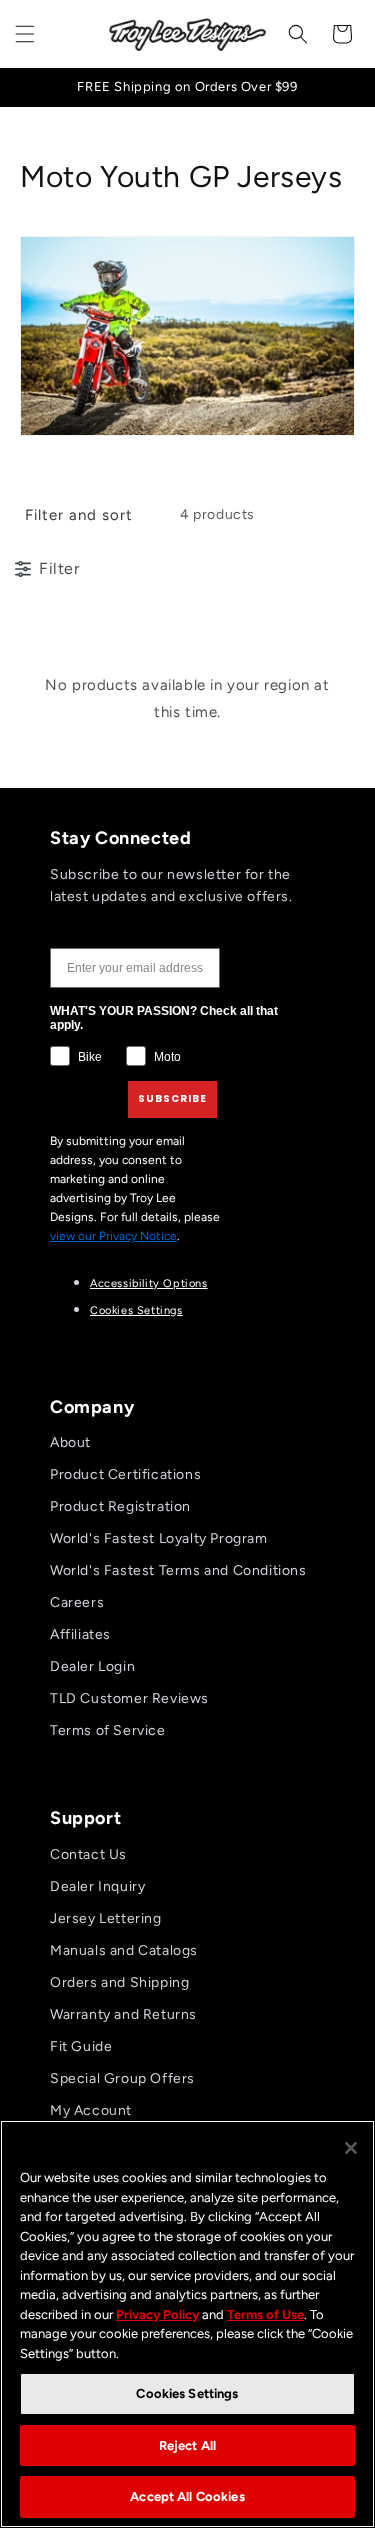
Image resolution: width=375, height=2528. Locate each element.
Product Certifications (125, 1474)
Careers (77, 1602)
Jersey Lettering (106, 1918)
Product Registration (120, 1506)
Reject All (187, 2445)
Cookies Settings (136, 1310)
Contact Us (88, 1854)
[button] (25, 34)
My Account (91, 2110)
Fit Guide (81, 2046)
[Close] (351, 2148)
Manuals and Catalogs (124, 1950)
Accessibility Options (149, 1283)
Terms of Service (108, 1730)
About (70, 1442)
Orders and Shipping (119, 1982)
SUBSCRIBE (172, 1098)
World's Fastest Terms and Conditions (178, 1570)
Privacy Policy (157, 2314)
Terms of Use (265, 2314)
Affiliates (80, 1634)
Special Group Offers (122, 2078)
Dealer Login (92, 1666)
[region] (187, 2324)
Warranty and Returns (123, 2014)
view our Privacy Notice (113, 1236)
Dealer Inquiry (97, 1886)
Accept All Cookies (187, 2496)
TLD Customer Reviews (129, 1698)
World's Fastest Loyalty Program (159, 1538)
